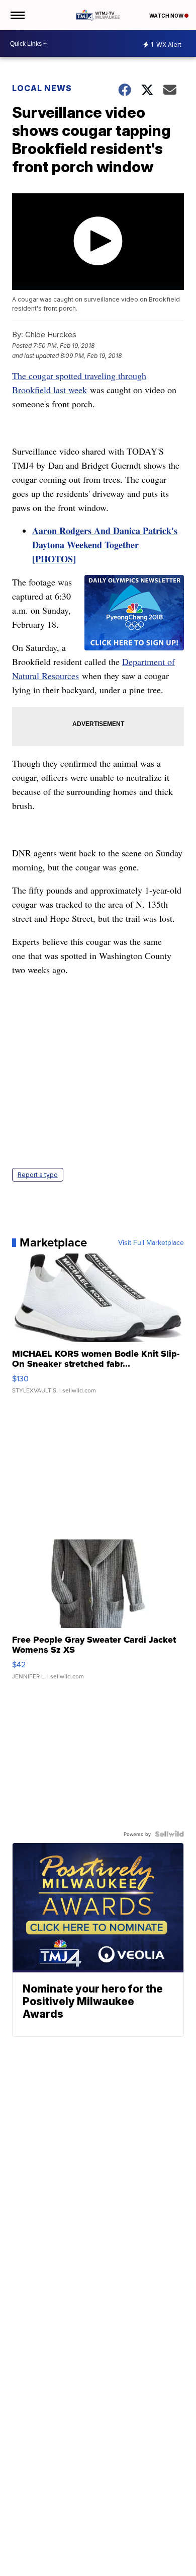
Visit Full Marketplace (151, 1242)
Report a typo (38, 1175)
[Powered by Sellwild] (169, 1834)
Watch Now (167, 16)
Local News (42, 88)
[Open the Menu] (17, 15)
